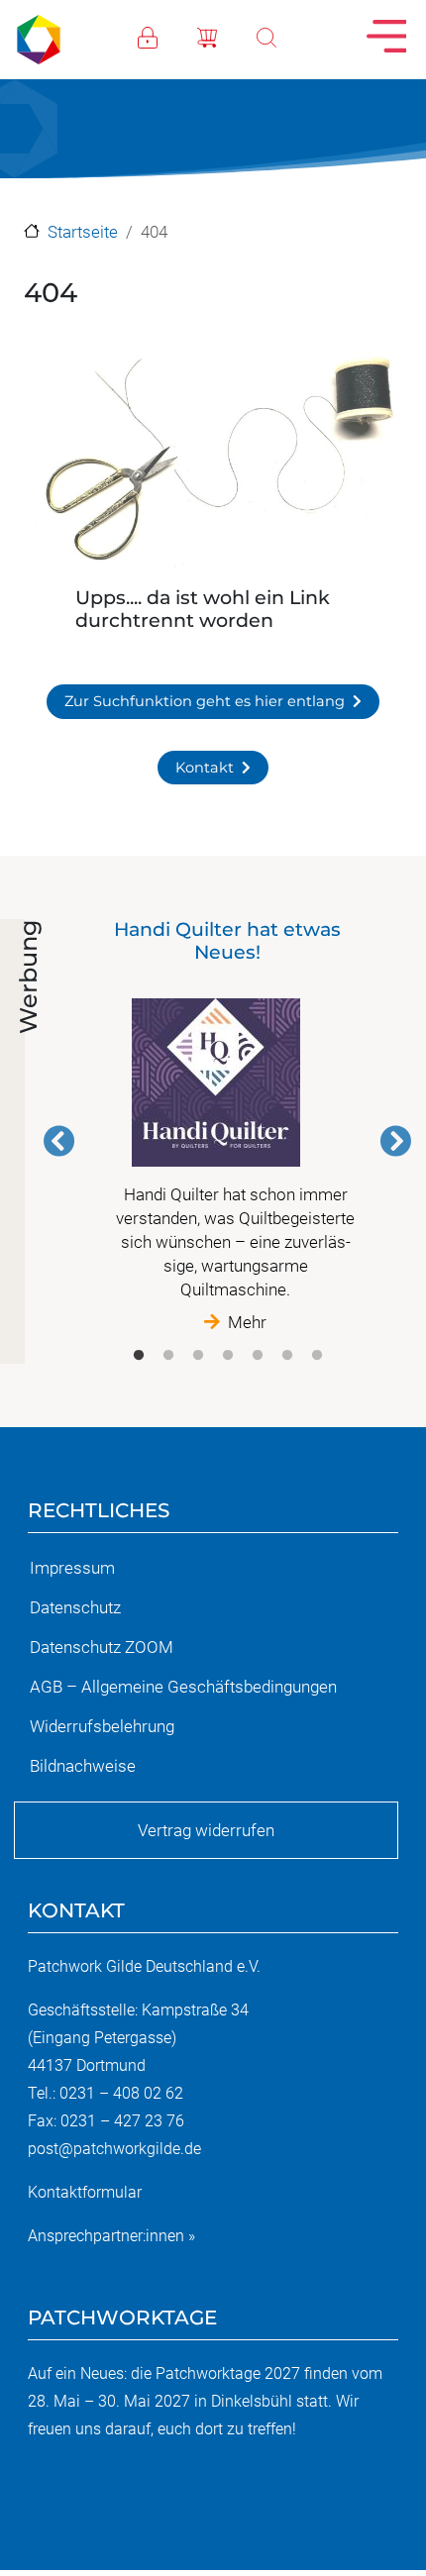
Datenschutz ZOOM (102, 1647)
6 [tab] (287, 1356)
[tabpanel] (227, 1127)
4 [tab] (228, 1356)
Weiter (395, 1141)
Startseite (83, 232)
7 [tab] (317, 1356)
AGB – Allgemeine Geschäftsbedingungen (183, 1687)
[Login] (167, 36)
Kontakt (205, 768)
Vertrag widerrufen (206, 1830)
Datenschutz (75, 1607)
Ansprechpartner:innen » (111, 2236)
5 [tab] (258, 1356)
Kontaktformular (85, 2192)
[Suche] (286, 36)
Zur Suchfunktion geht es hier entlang (205, 701)
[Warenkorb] (227, 36)
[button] (213, 464)
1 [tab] (139, 1356)
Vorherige (59, 1141)
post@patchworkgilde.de (114, 2149)
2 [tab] (168, 1356)
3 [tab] (198, 1356)
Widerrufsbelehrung (102, 1726)
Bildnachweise (83, 1766)
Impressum (72, 1568)
